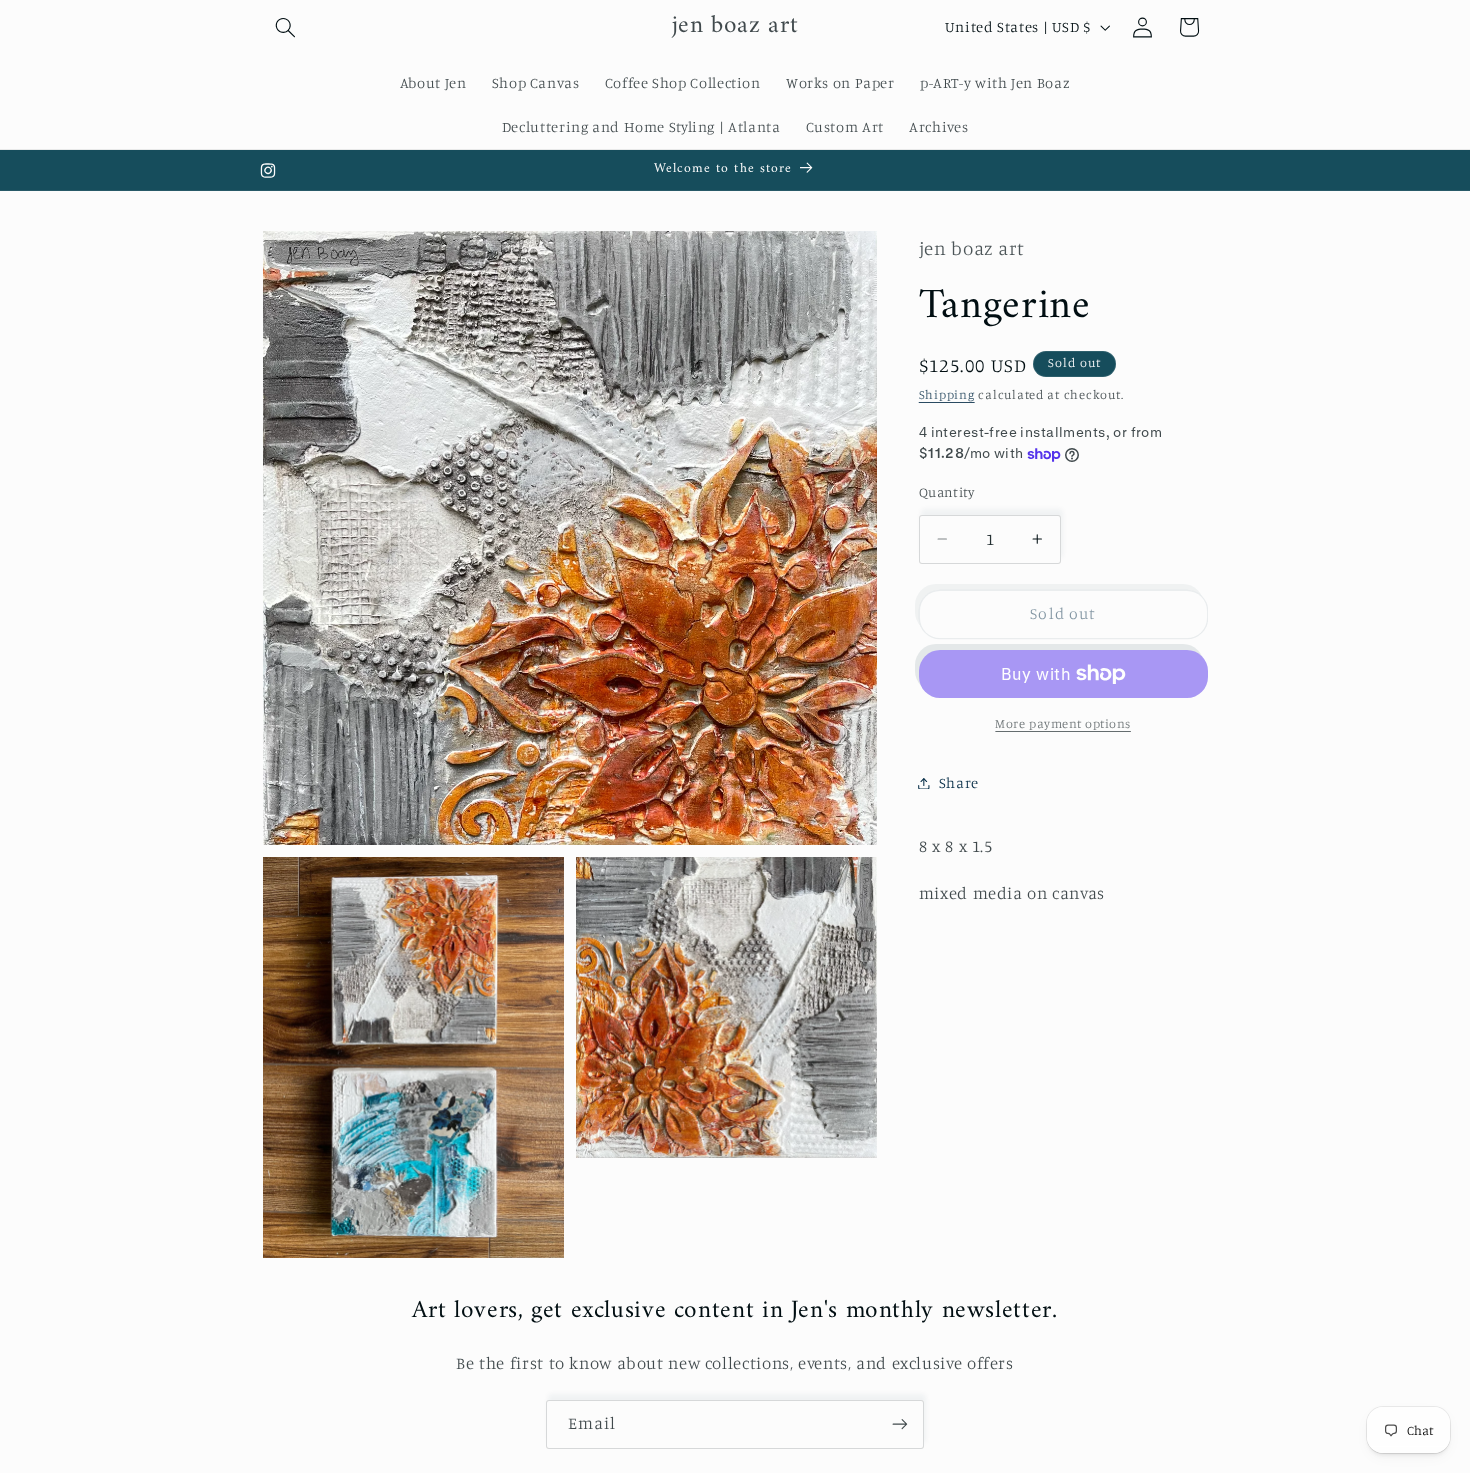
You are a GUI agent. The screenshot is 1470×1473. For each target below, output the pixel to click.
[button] (286, 27)
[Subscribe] (900, 1424)
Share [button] (959, 782)
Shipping (947, 394)
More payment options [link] (1063, 723)
